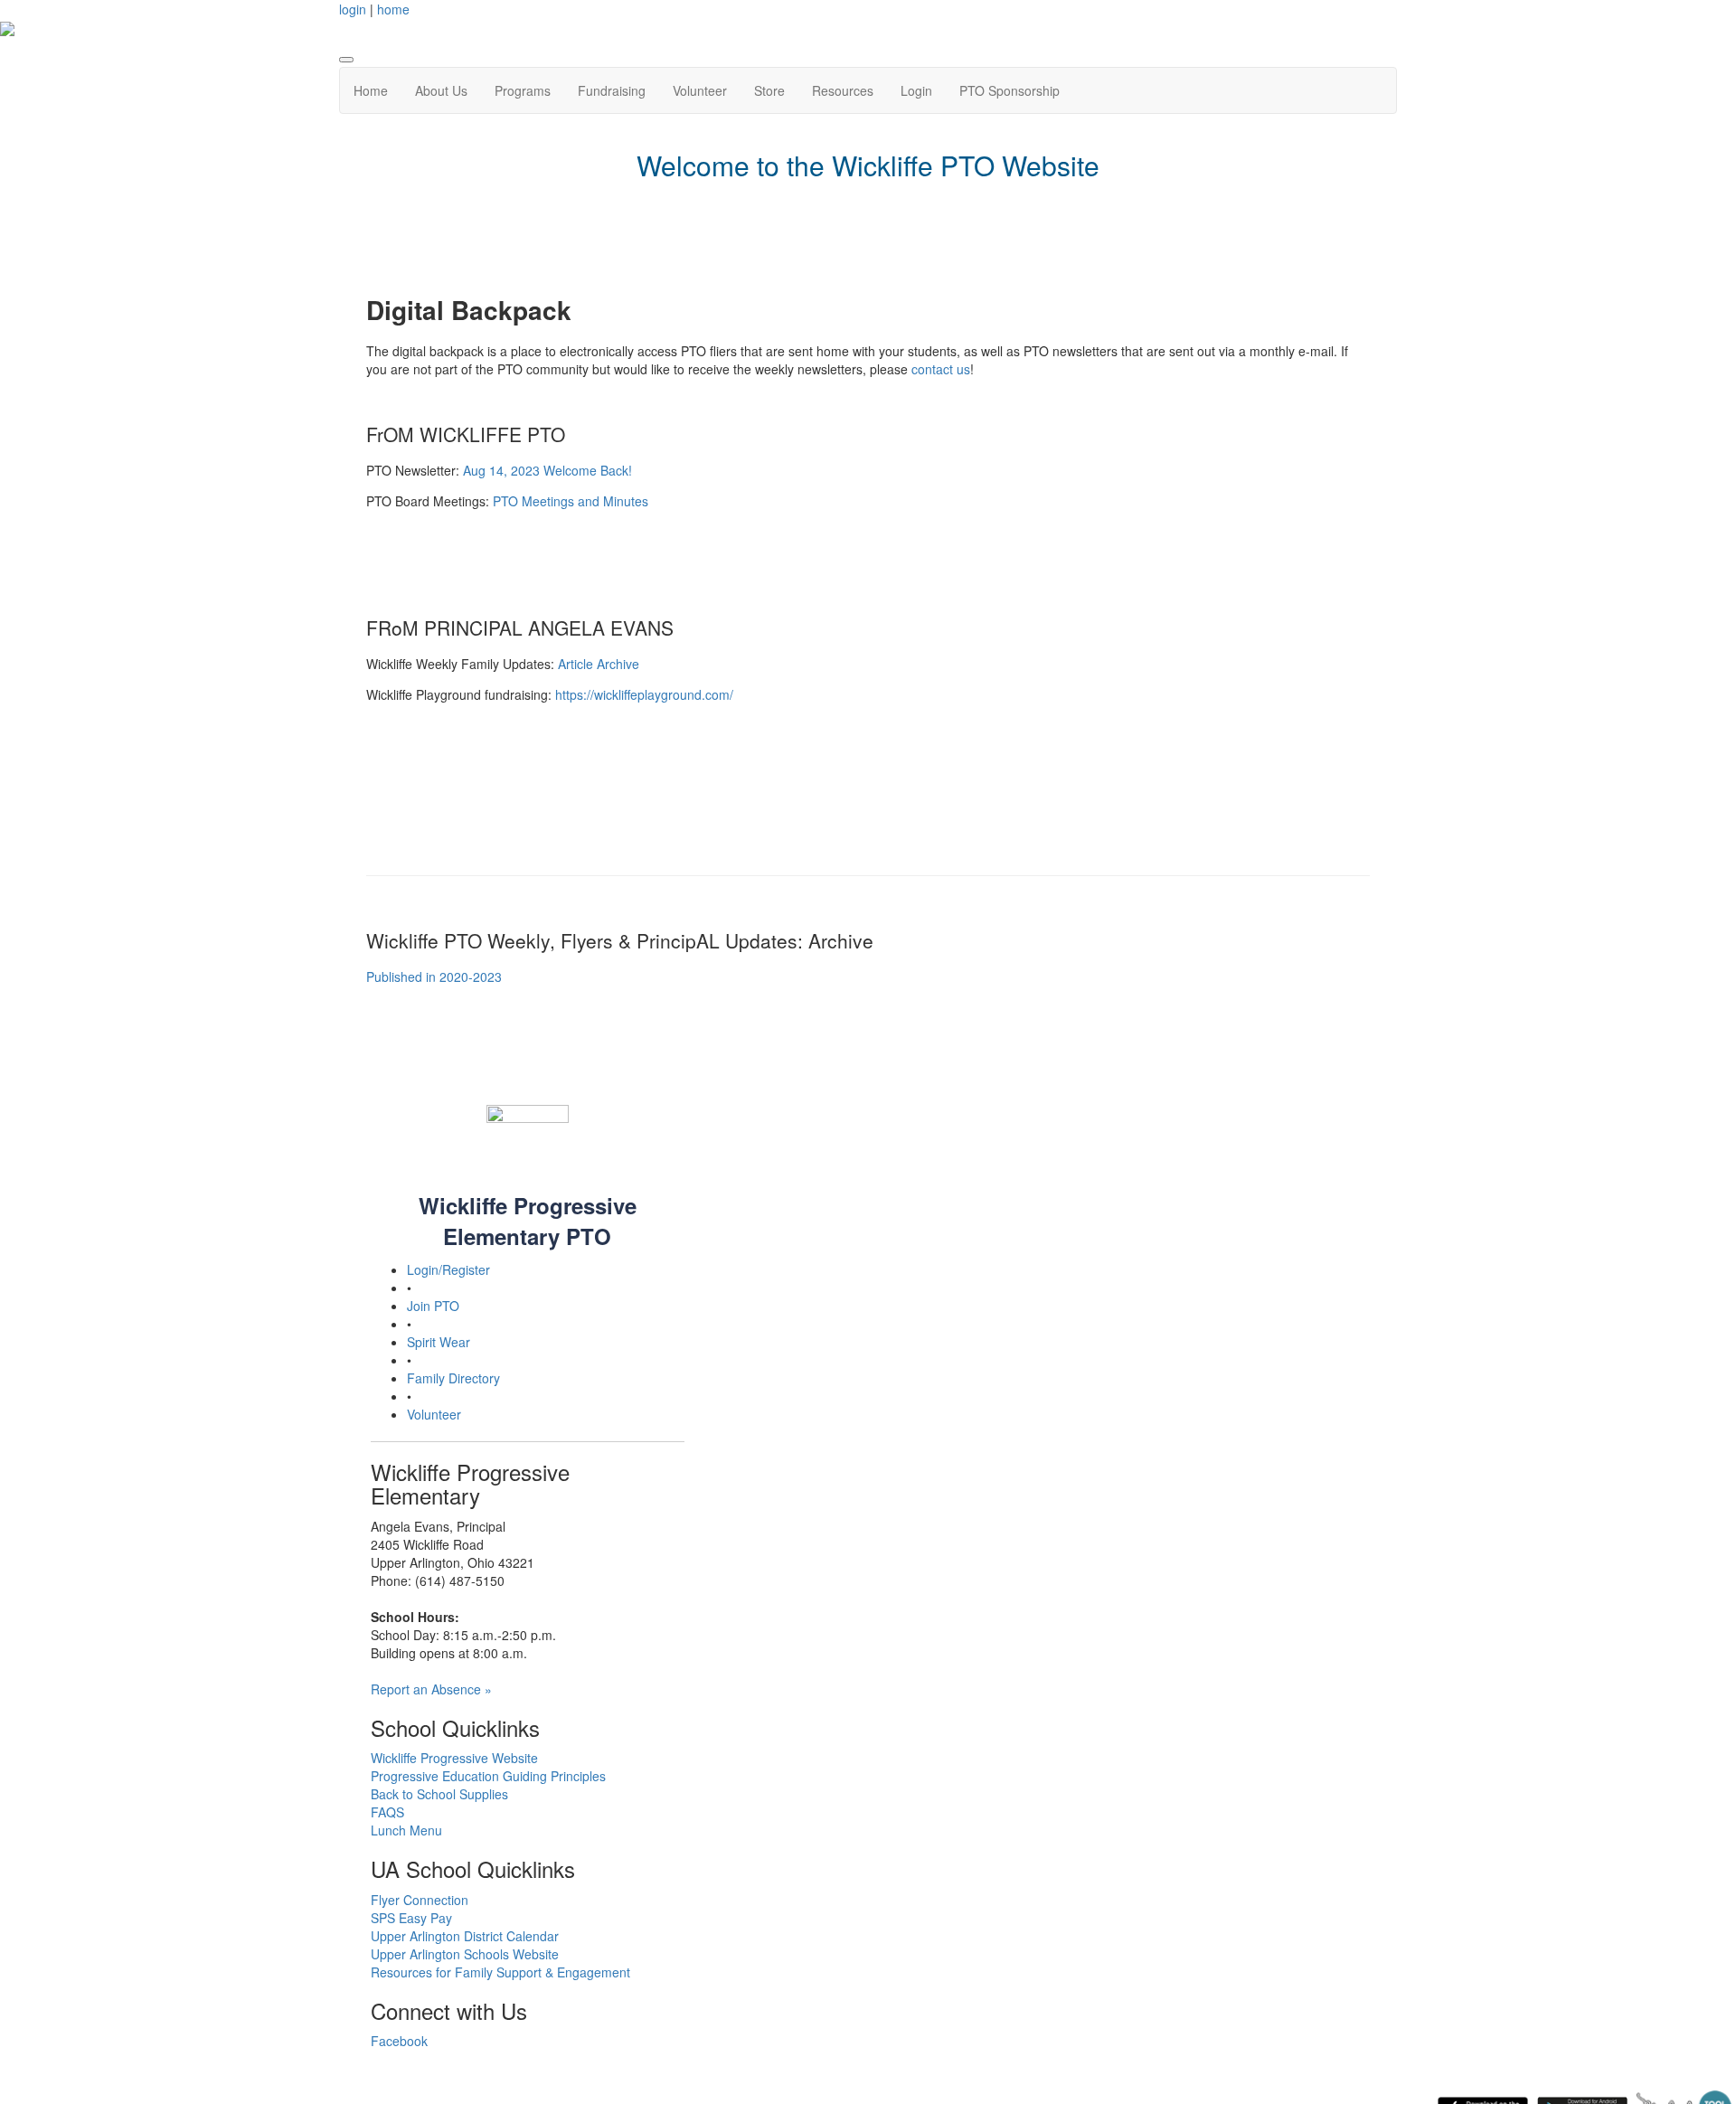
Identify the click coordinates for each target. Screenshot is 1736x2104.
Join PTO (433, 1306)
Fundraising (612, 90)
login (353, 9)
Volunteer (700, 90)
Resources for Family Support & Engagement (500, 1972)
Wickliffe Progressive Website (454, 1758)
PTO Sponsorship (1010, 90)
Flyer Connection (420, 1900)
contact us (941, 369)
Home (371, 90)
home (393, 9)
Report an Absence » (431, 1689)
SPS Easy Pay (411, 1918)
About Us (441, 90)
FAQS (387, 1812)
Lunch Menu (406, 1830)
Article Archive (599, 664)
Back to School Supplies (439, 1794)
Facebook (399, 2041)
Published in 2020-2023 (434, 977)
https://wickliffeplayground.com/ (644, 694)
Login (916, 90)
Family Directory (453, 1378)
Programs (523, 90)
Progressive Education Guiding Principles (488, 1776)
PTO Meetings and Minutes (571, 501)
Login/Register (448, 1269)
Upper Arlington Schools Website (465, 1954)
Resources (843, 90)
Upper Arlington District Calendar (465, 1936)
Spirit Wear (439, 1342)
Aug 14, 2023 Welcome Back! (547, 470)
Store (769, 90)
